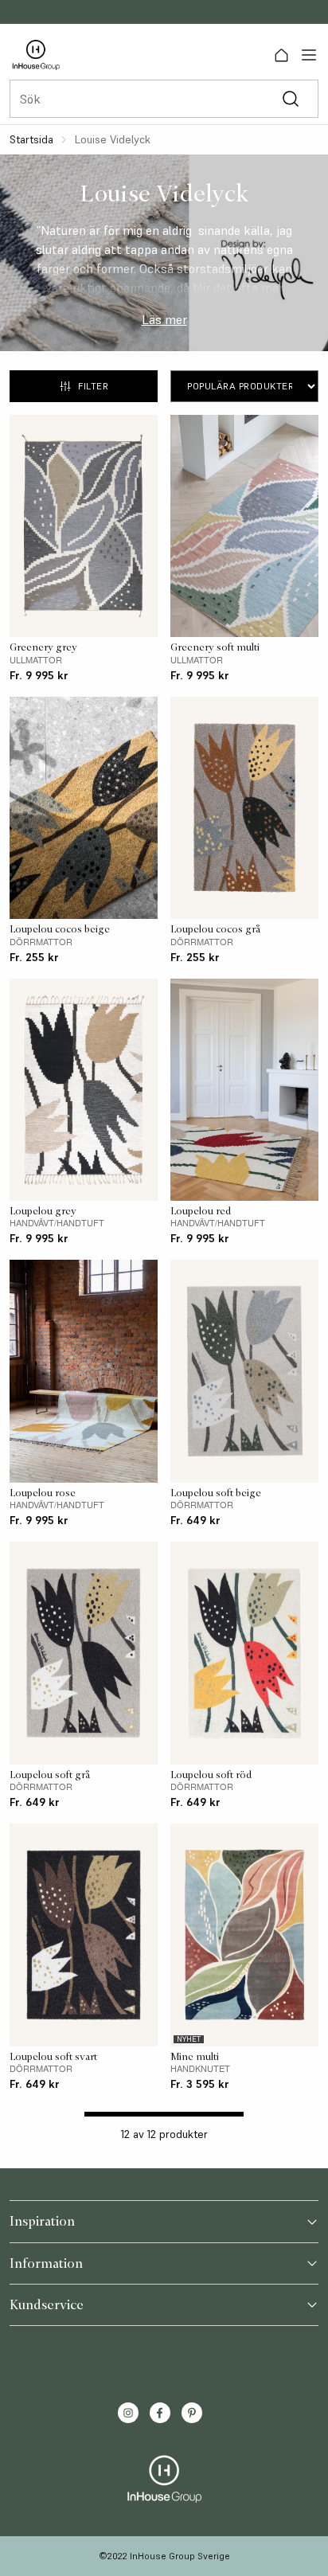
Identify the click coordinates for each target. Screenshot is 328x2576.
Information (46, 2263)
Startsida (31, 139)
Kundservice (47, 2304)
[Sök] (290, 99)
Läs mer (164, 319)
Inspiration (42, 2221)
